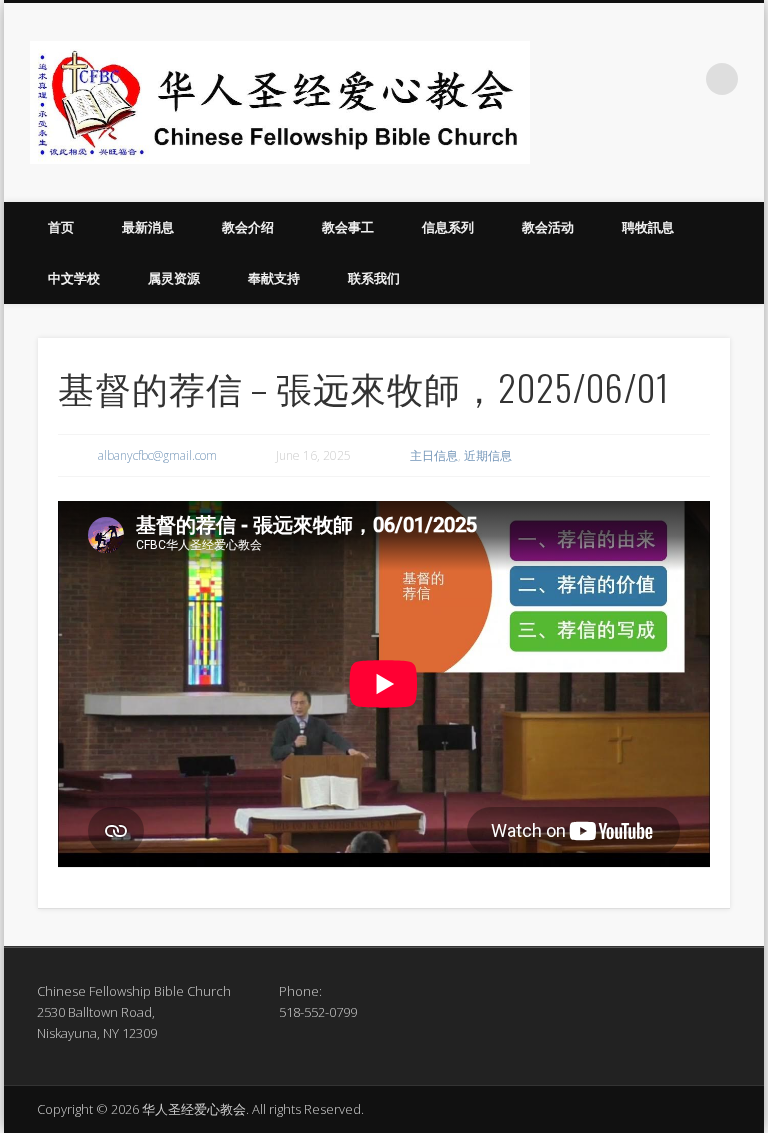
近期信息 (488, 455)
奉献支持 (274, 278)
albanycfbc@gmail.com (157, 455)
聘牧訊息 (648, 227)
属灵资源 (174, 278)
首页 (61, 227)
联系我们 (374, 278)
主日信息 (434, 455)
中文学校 (74, 278)
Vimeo (681, 79)
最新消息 (148, 227)
